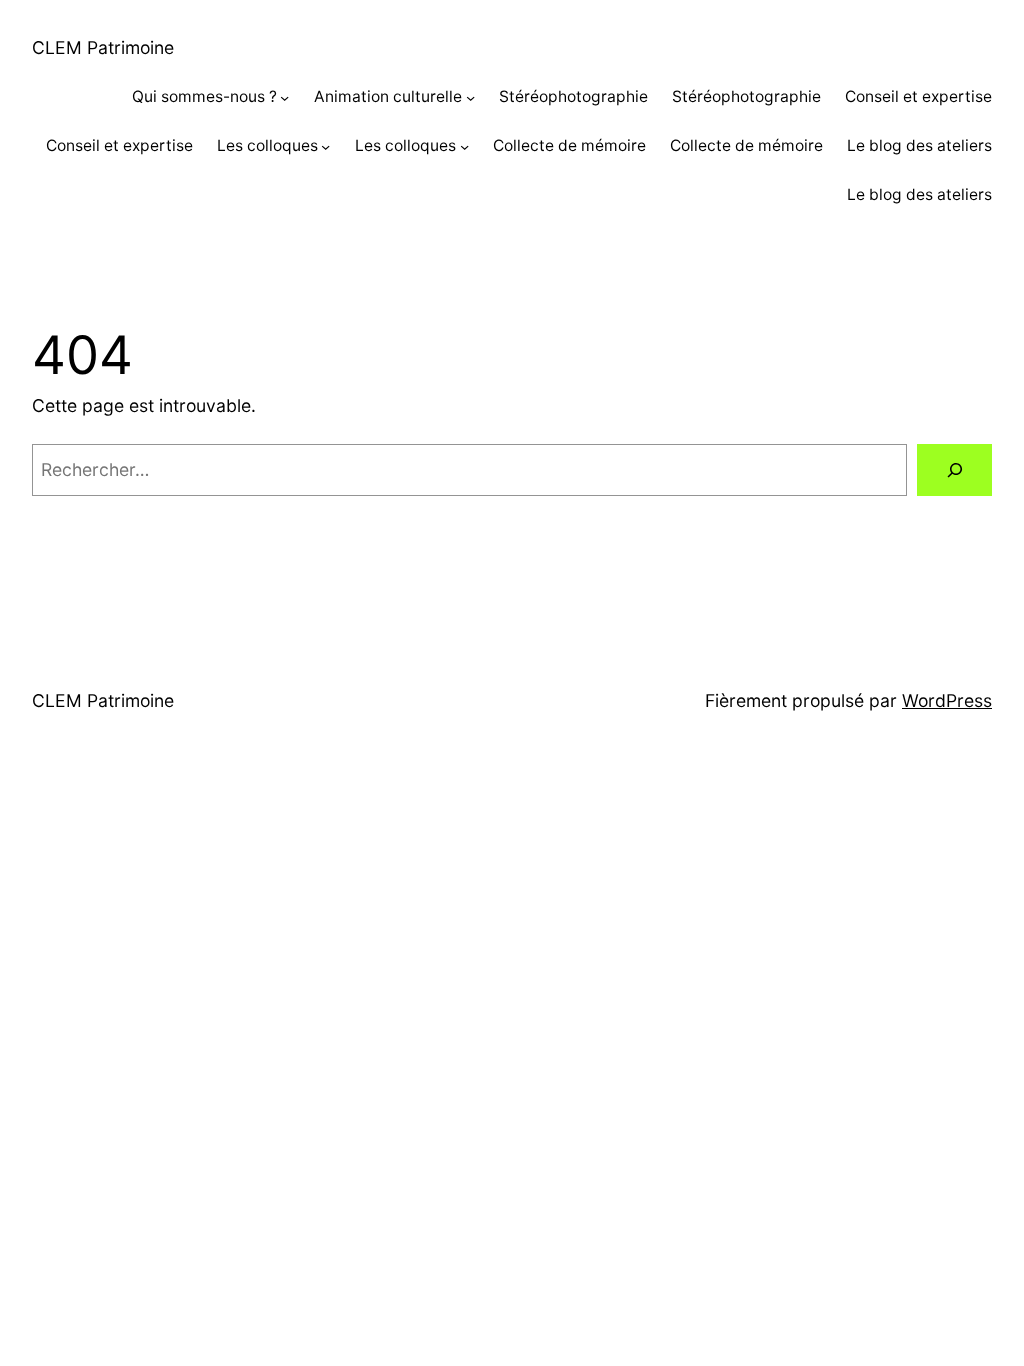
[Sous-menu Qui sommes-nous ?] (284, 97)
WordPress (947, 700)
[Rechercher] (954, 469)
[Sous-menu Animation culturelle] (470, 97)
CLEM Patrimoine (103, 47)
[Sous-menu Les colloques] (325, 146)
